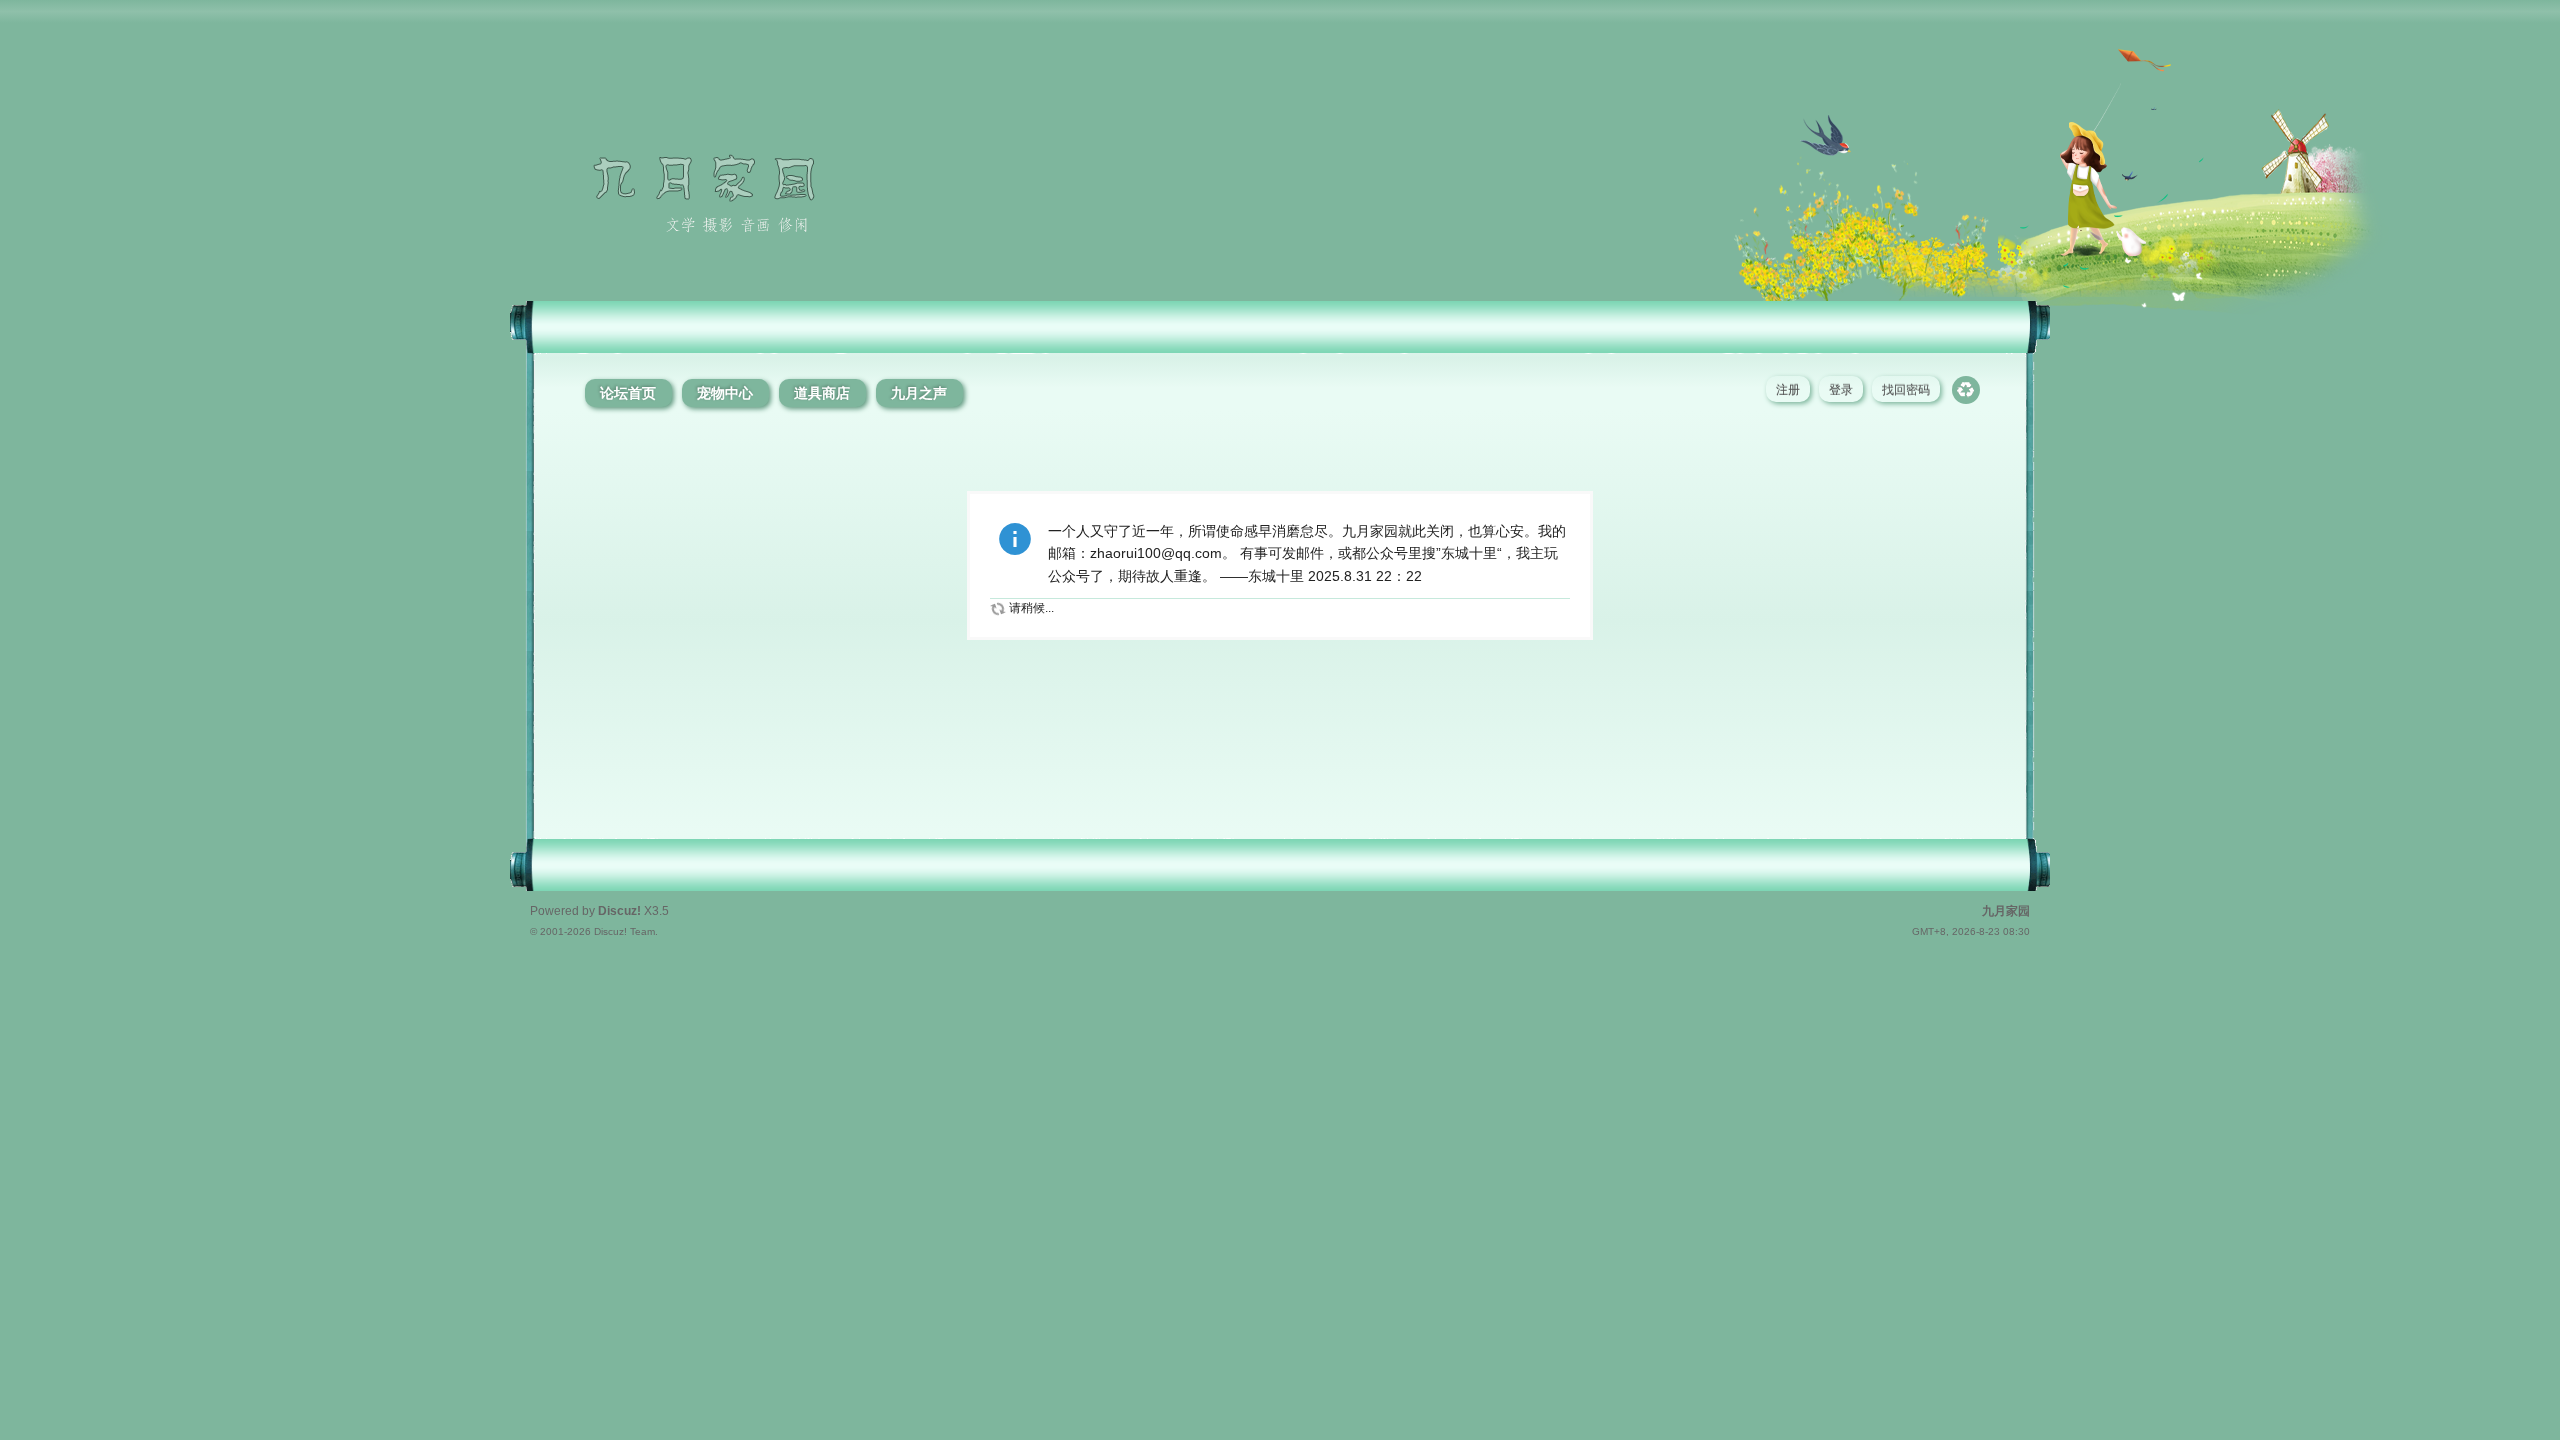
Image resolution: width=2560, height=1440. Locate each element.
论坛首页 (628, 393)
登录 (1841, 390)
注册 (1788, 390)
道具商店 (822, 393)
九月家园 (2006, 911)
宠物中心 (725, 393)
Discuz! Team (624, 931)
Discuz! (619, 911)
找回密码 (1906, 390)
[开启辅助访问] (2529, 14)
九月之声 (919, 393)
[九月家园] (756, 280)
